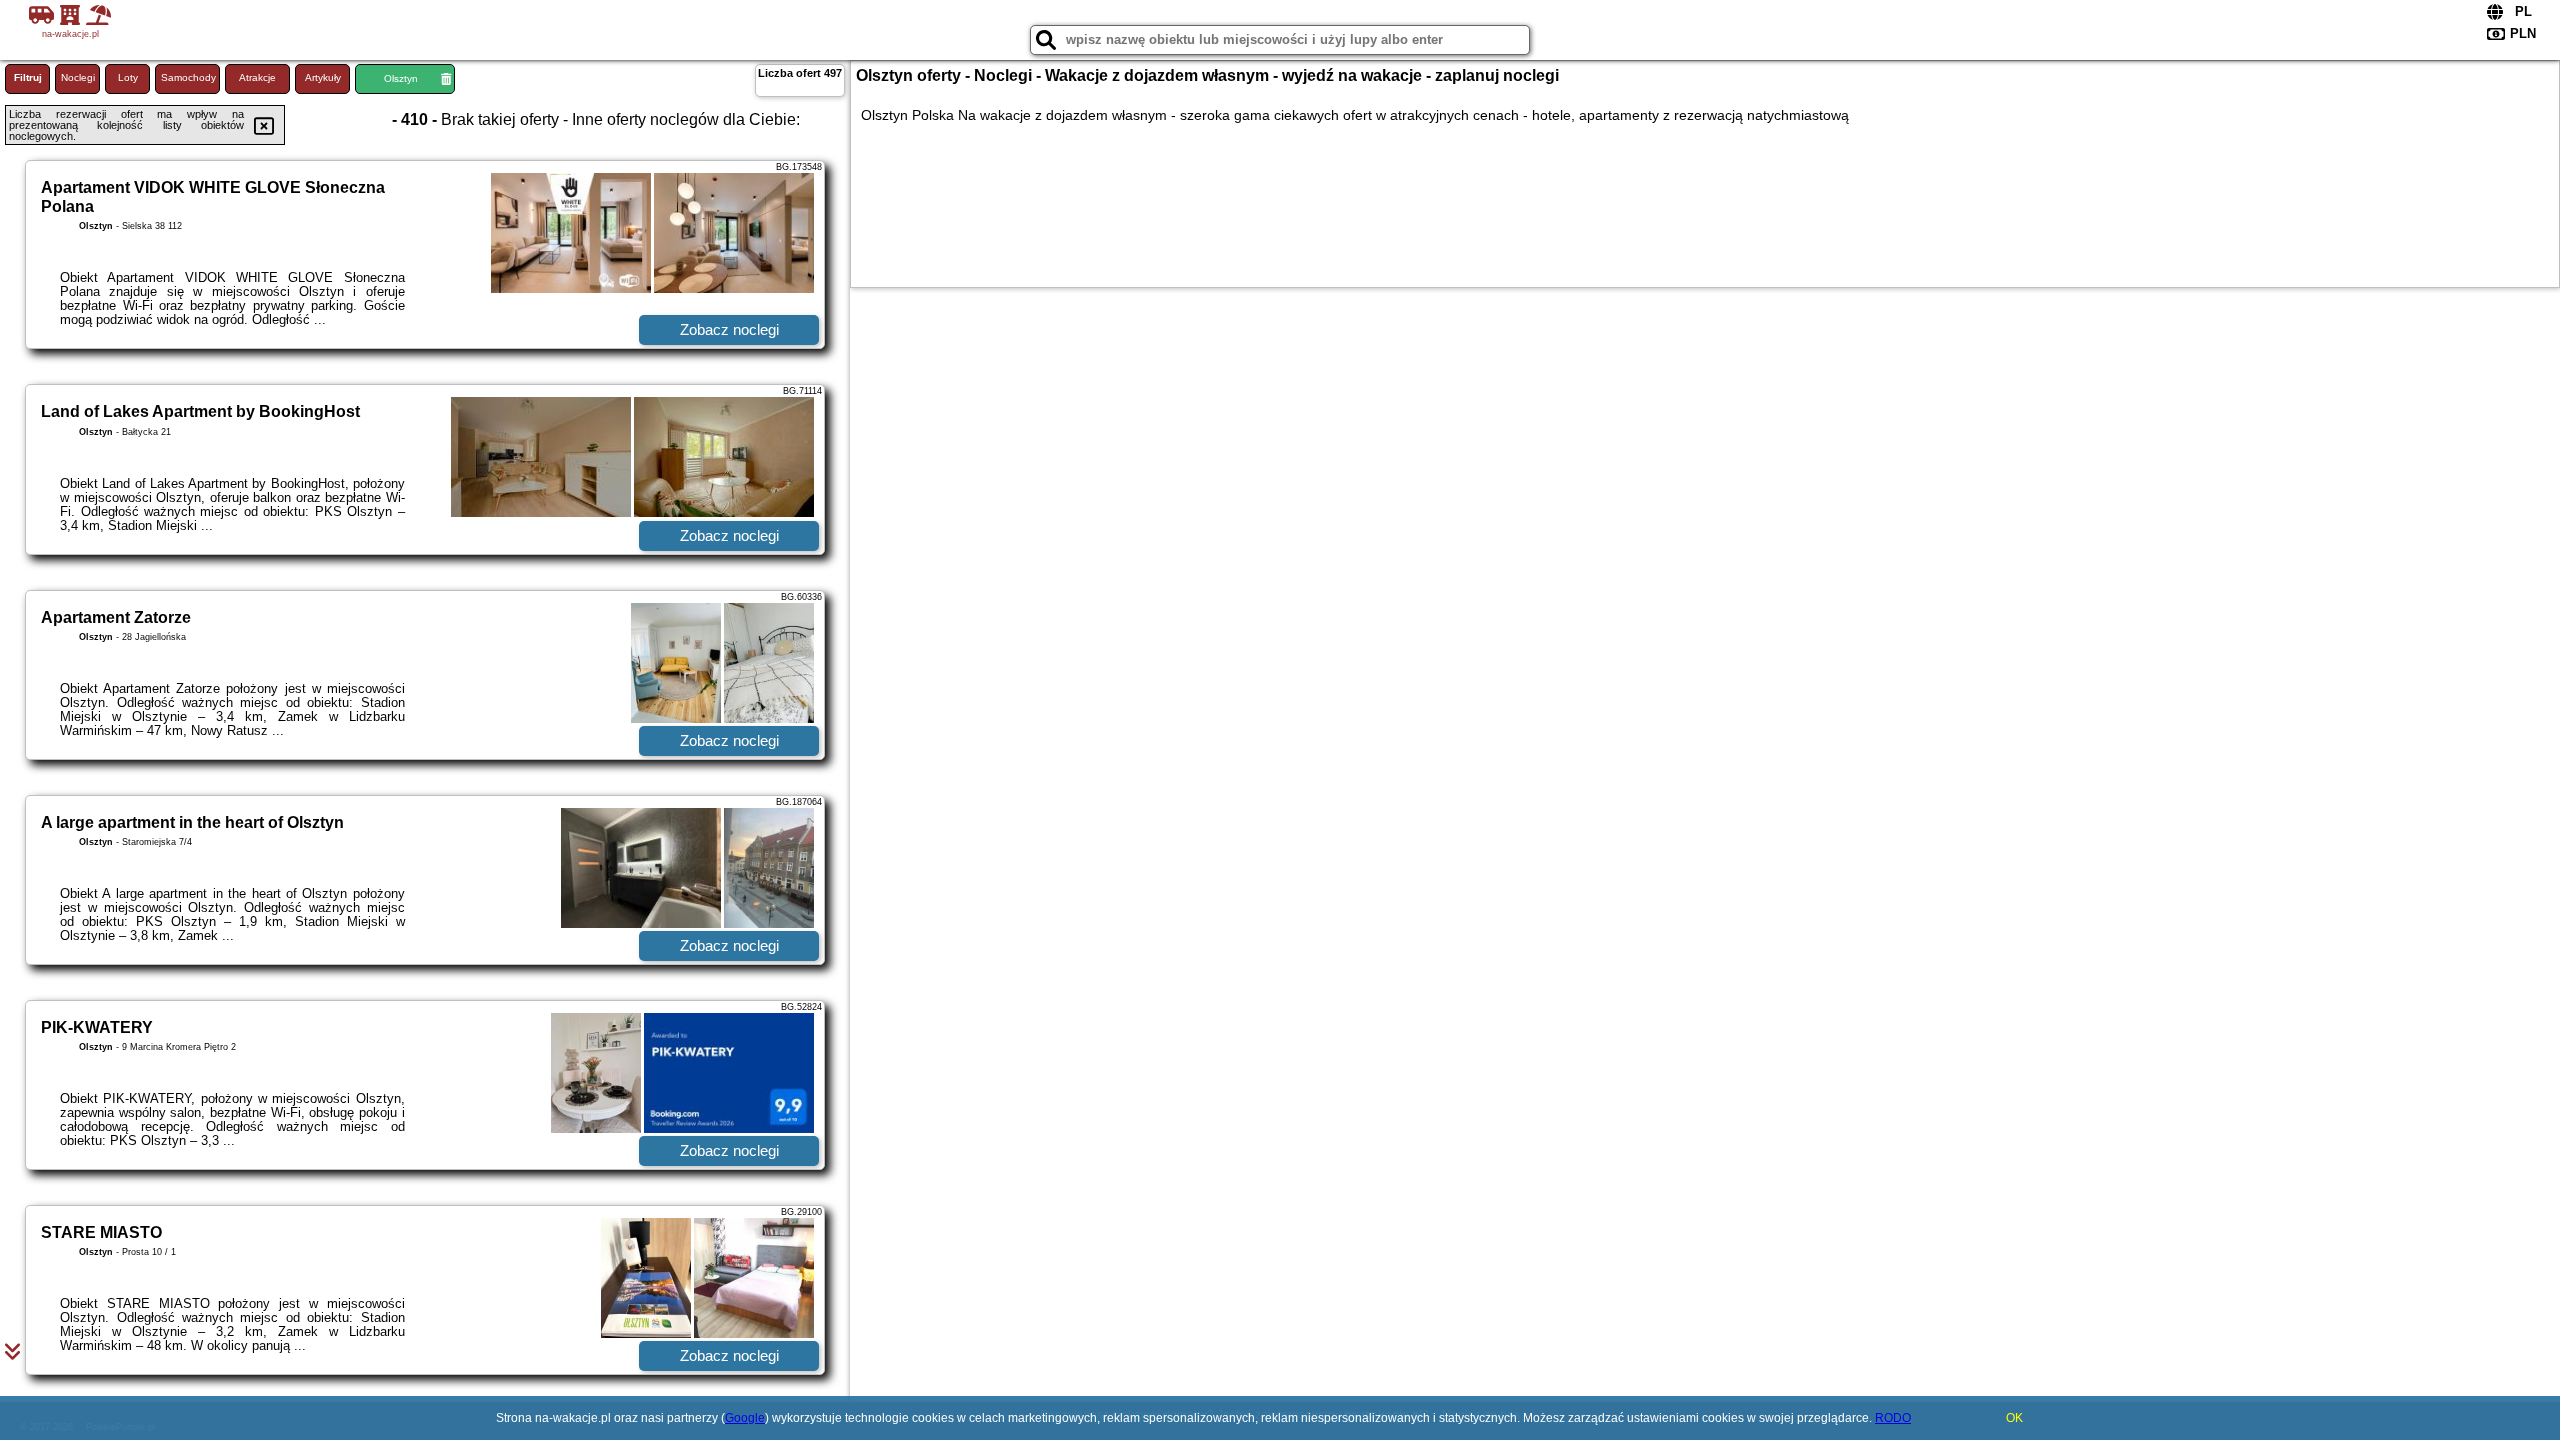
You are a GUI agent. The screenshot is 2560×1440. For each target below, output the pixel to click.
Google (745, 1418)
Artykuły (323, 77)
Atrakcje (257, 77)
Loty (128, 77)
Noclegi (78, 77)
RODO (1893, 1418)
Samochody (188, 77)
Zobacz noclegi (729, 329)
